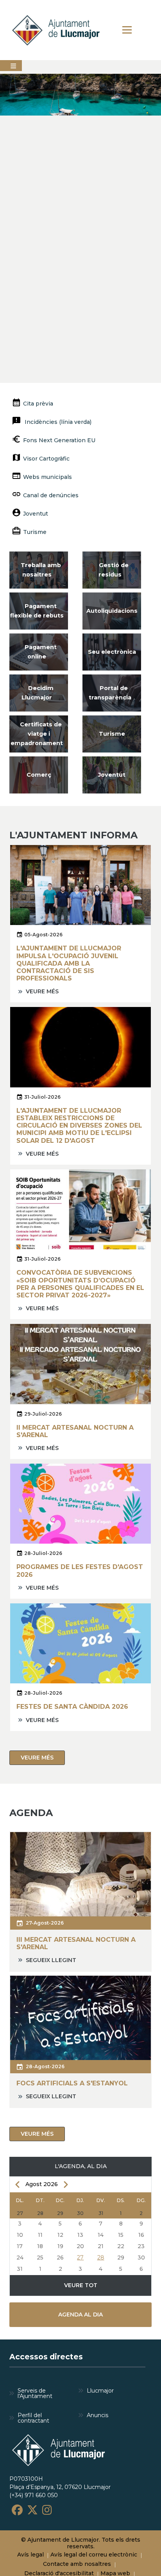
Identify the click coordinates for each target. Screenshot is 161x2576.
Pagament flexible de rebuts (37, 611)
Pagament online (41, 652)
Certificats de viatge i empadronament (37, 734)
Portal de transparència (110, 693)
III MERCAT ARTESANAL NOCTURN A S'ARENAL (76, 1943)
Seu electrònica (112, 652)
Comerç (39, 775)
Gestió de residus (114, 570)
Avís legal (30, 2555)
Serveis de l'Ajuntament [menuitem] (35, 2393)
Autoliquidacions (112, 611)
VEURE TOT (81, 2285)
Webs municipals (47, 477)
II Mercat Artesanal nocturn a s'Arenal (75, 1431)
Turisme (35, 532)
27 (80, 2258)
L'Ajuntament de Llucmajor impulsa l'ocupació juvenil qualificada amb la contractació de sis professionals (69, 963)
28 (101, 2258)
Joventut (36, 514)
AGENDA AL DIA (80, 2314)
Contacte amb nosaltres (77, 2564)
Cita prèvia (38, 404)
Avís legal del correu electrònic (94, 2555)
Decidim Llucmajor (38, 693)
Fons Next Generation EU (59, 440)
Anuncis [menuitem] (97, 2415)
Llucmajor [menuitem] (100, 2391)
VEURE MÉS (42, 991)
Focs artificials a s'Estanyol (72, 2083)
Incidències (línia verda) (57, 422)
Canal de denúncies (51, 495)
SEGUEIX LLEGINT (51, 1960)
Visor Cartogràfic (46, 459)
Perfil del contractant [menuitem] (33, 2418)
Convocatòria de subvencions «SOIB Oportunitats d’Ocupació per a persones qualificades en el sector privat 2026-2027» (80, 1284)
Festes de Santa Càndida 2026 (72, 1707)
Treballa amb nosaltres (41, 570)
